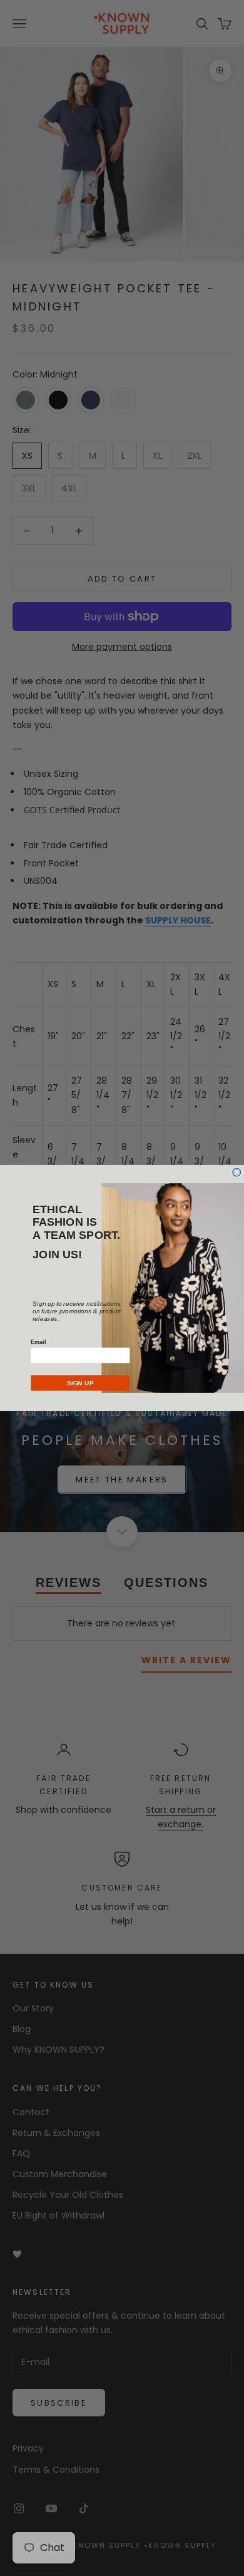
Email (38, 1342)
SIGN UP (80, 1383)
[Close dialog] (237, 1172)
